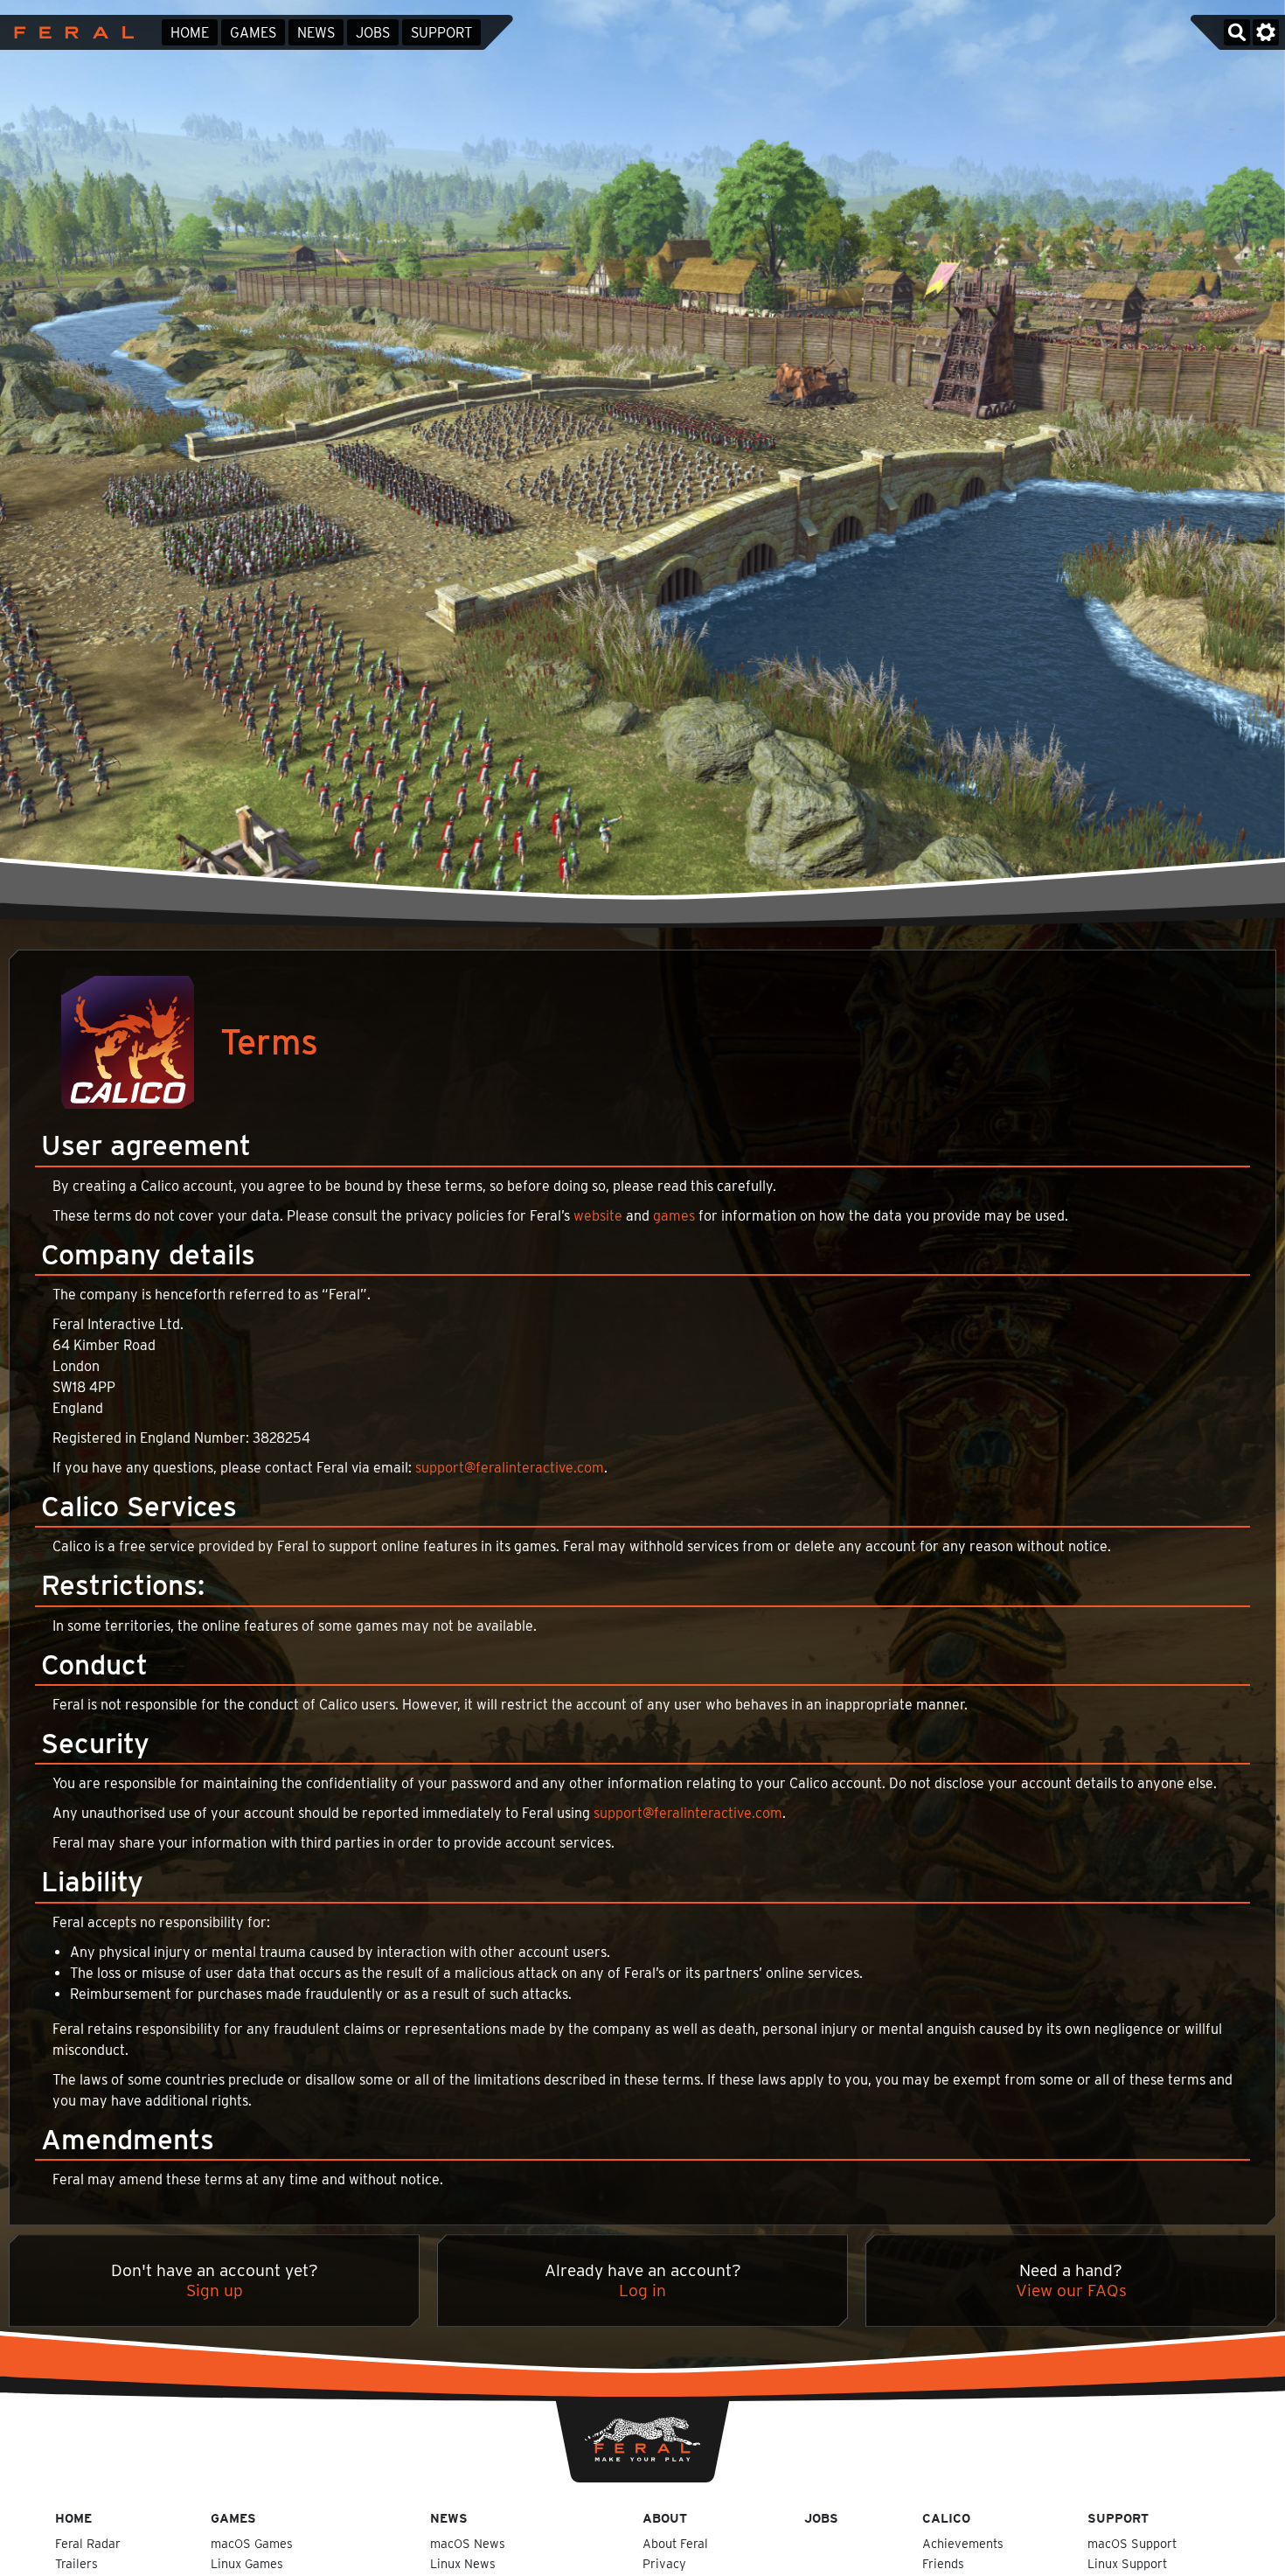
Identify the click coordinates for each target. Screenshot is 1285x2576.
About (665, 2518)
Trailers (76, 2563)
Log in (642, 2291)
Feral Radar (88, 2543)
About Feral (675, 2543)
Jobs (373, 33)
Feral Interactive (69, 32)
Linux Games (247, 2563)
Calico (946, 2518)
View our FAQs (1071, 2291)
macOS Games (252, 2543)
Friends (943, 2563)
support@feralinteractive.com (510, 1468)
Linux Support (1127, 2563)
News (316, 33)
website (598, 1216)
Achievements (963, 2543)
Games (253, 33)
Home (190, 33)
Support (441, 33)
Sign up (215, 2291)
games (674, 1216)
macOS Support (1132, 2543)
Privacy (664, 2563)
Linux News (463, 2563)
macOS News (468, 2543)
